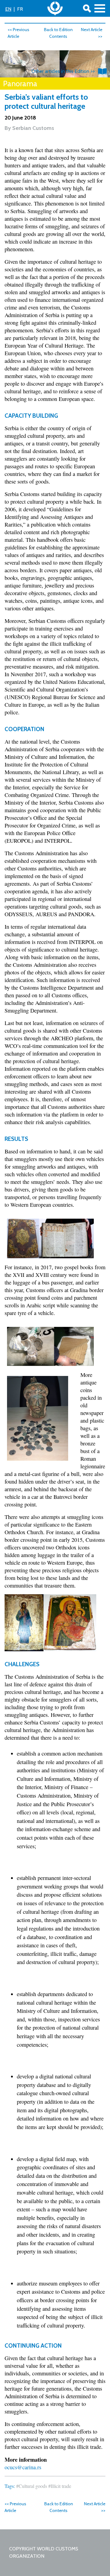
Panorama (20, 84)
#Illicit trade (60, 2486)
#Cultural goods (32, 2486)
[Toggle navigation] (100, 8)
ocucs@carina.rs (23, 2467)
